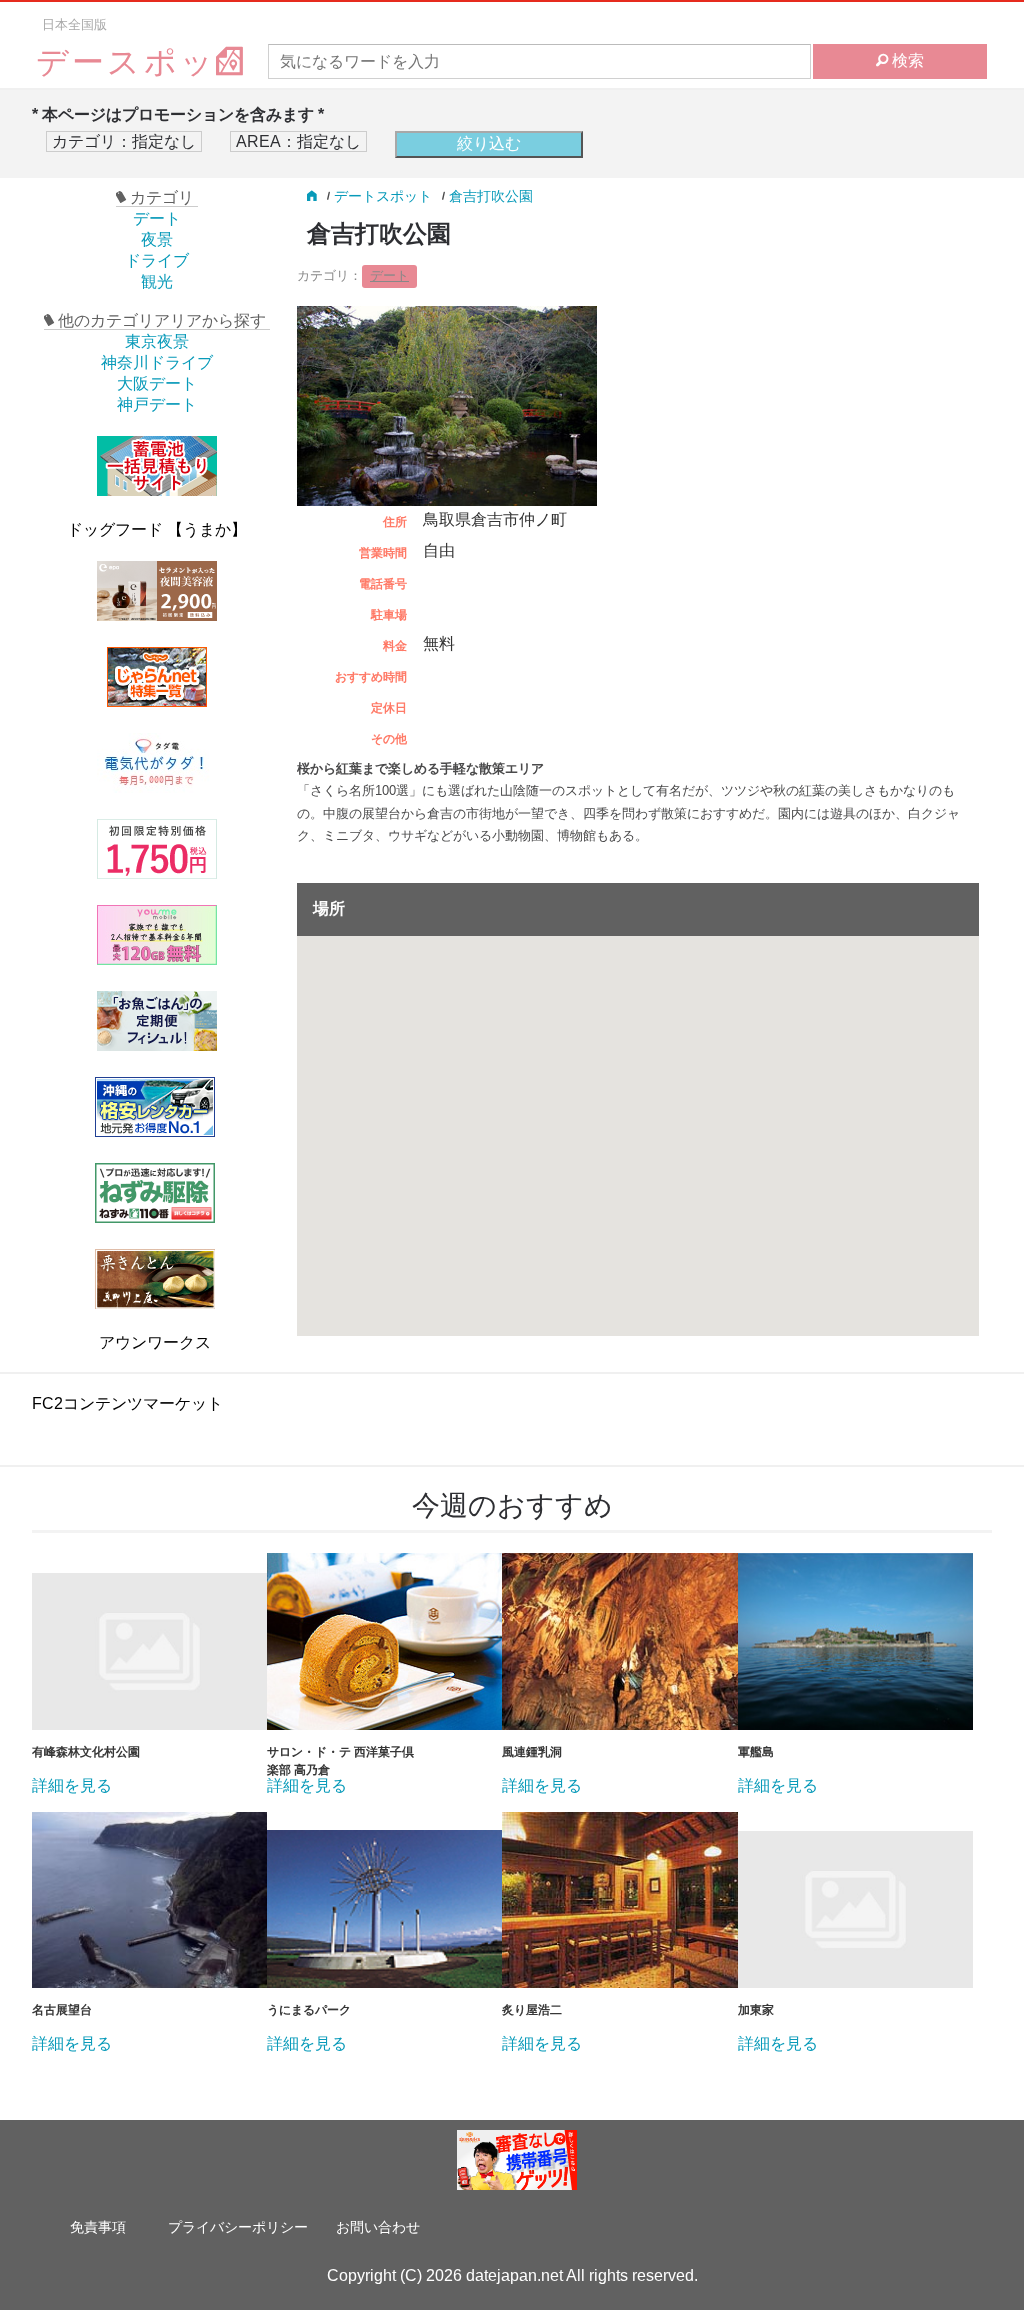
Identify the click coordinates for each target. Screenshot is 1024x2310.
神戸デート (157, 404)
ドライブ (157, 260)
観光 (157, 281)
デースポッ (126, 62)
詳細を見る (72, 1786)
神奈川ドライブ (157, 362)
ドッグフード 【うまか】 (157, 529)
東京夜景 (157, 341)
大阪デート (157, 383)
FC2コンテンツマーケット (127, 1403)
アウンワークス (155, 1342)
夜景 (157, 239)
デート (157, 218)
